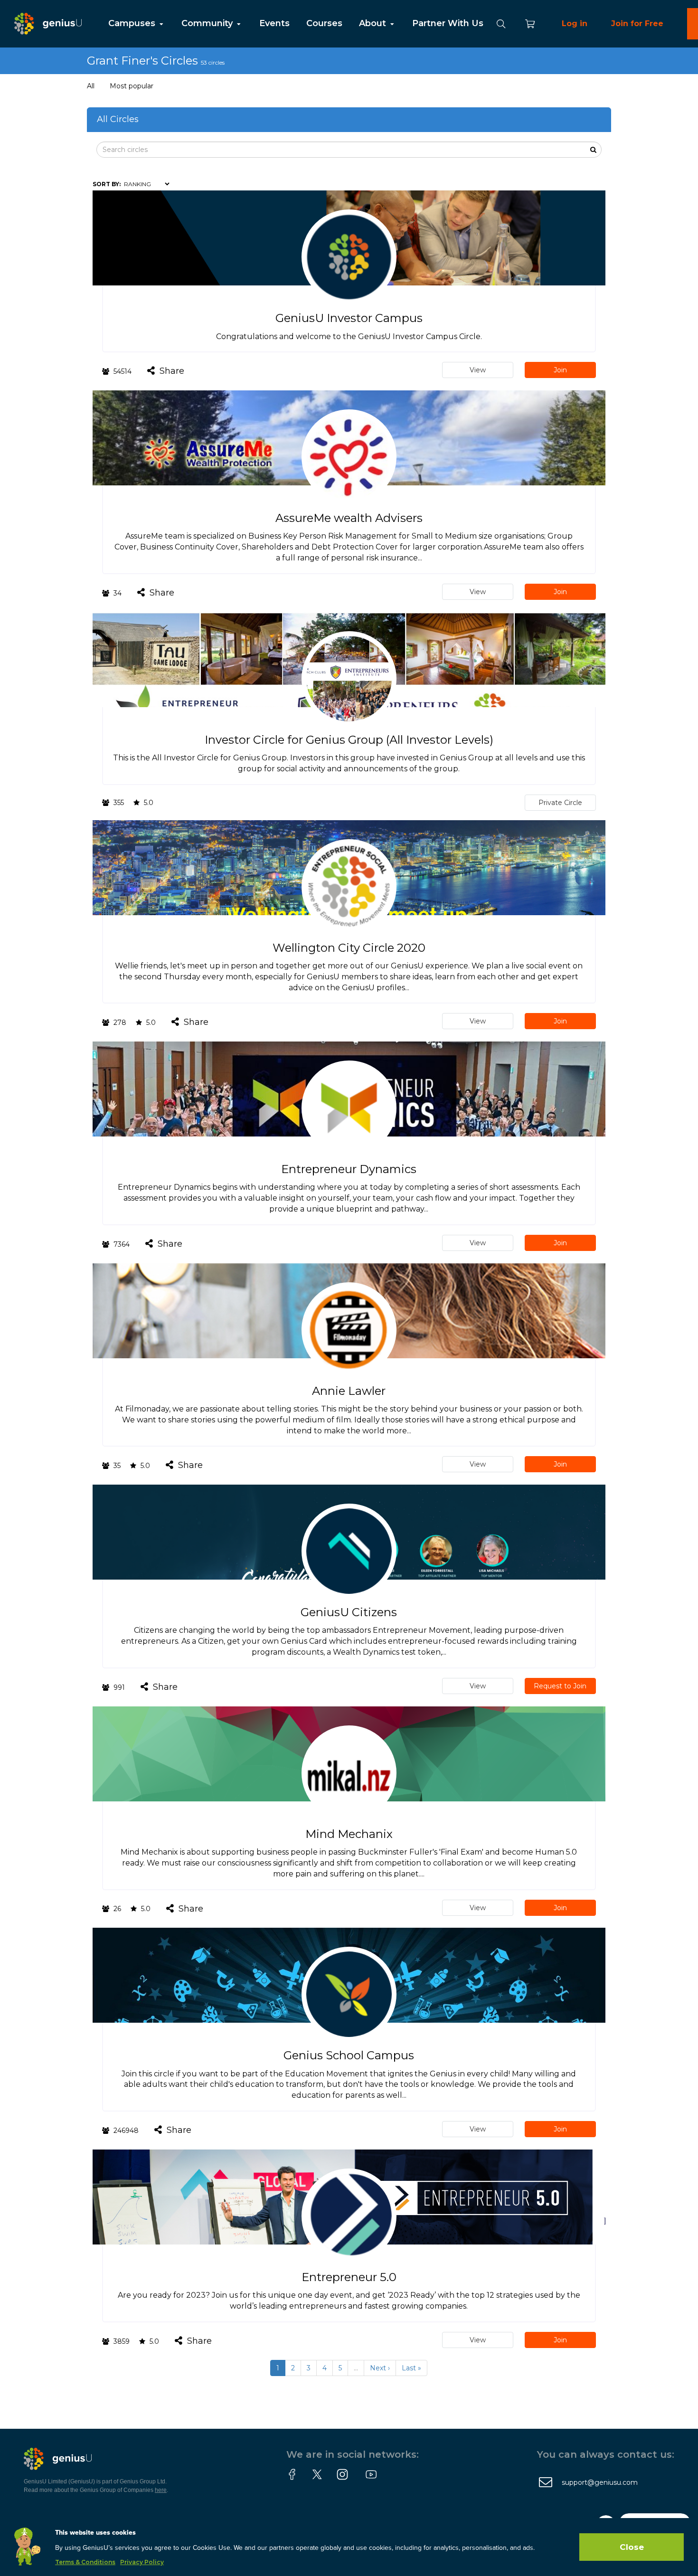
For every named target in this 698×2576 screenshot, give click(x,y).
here (161, 2490)
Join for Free (637, 24)
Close (632, 2547)
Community (208, 23)
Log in (575, 24)
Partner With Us (448, 23)
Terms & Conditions (85, 2562)
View (478, 370)
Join (560, 370)
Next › (380, 2368)
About (374, 23)
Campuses (133, 23)
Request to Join (560, 1686)
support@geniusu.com (600, 2482)
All (91, 86)
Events (274, 23)
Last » (411, 2368)
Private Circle (560, 803)
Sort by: (107, 184)
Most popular (132, 86)
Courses (324, 23)
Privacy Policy (142, 2562)
